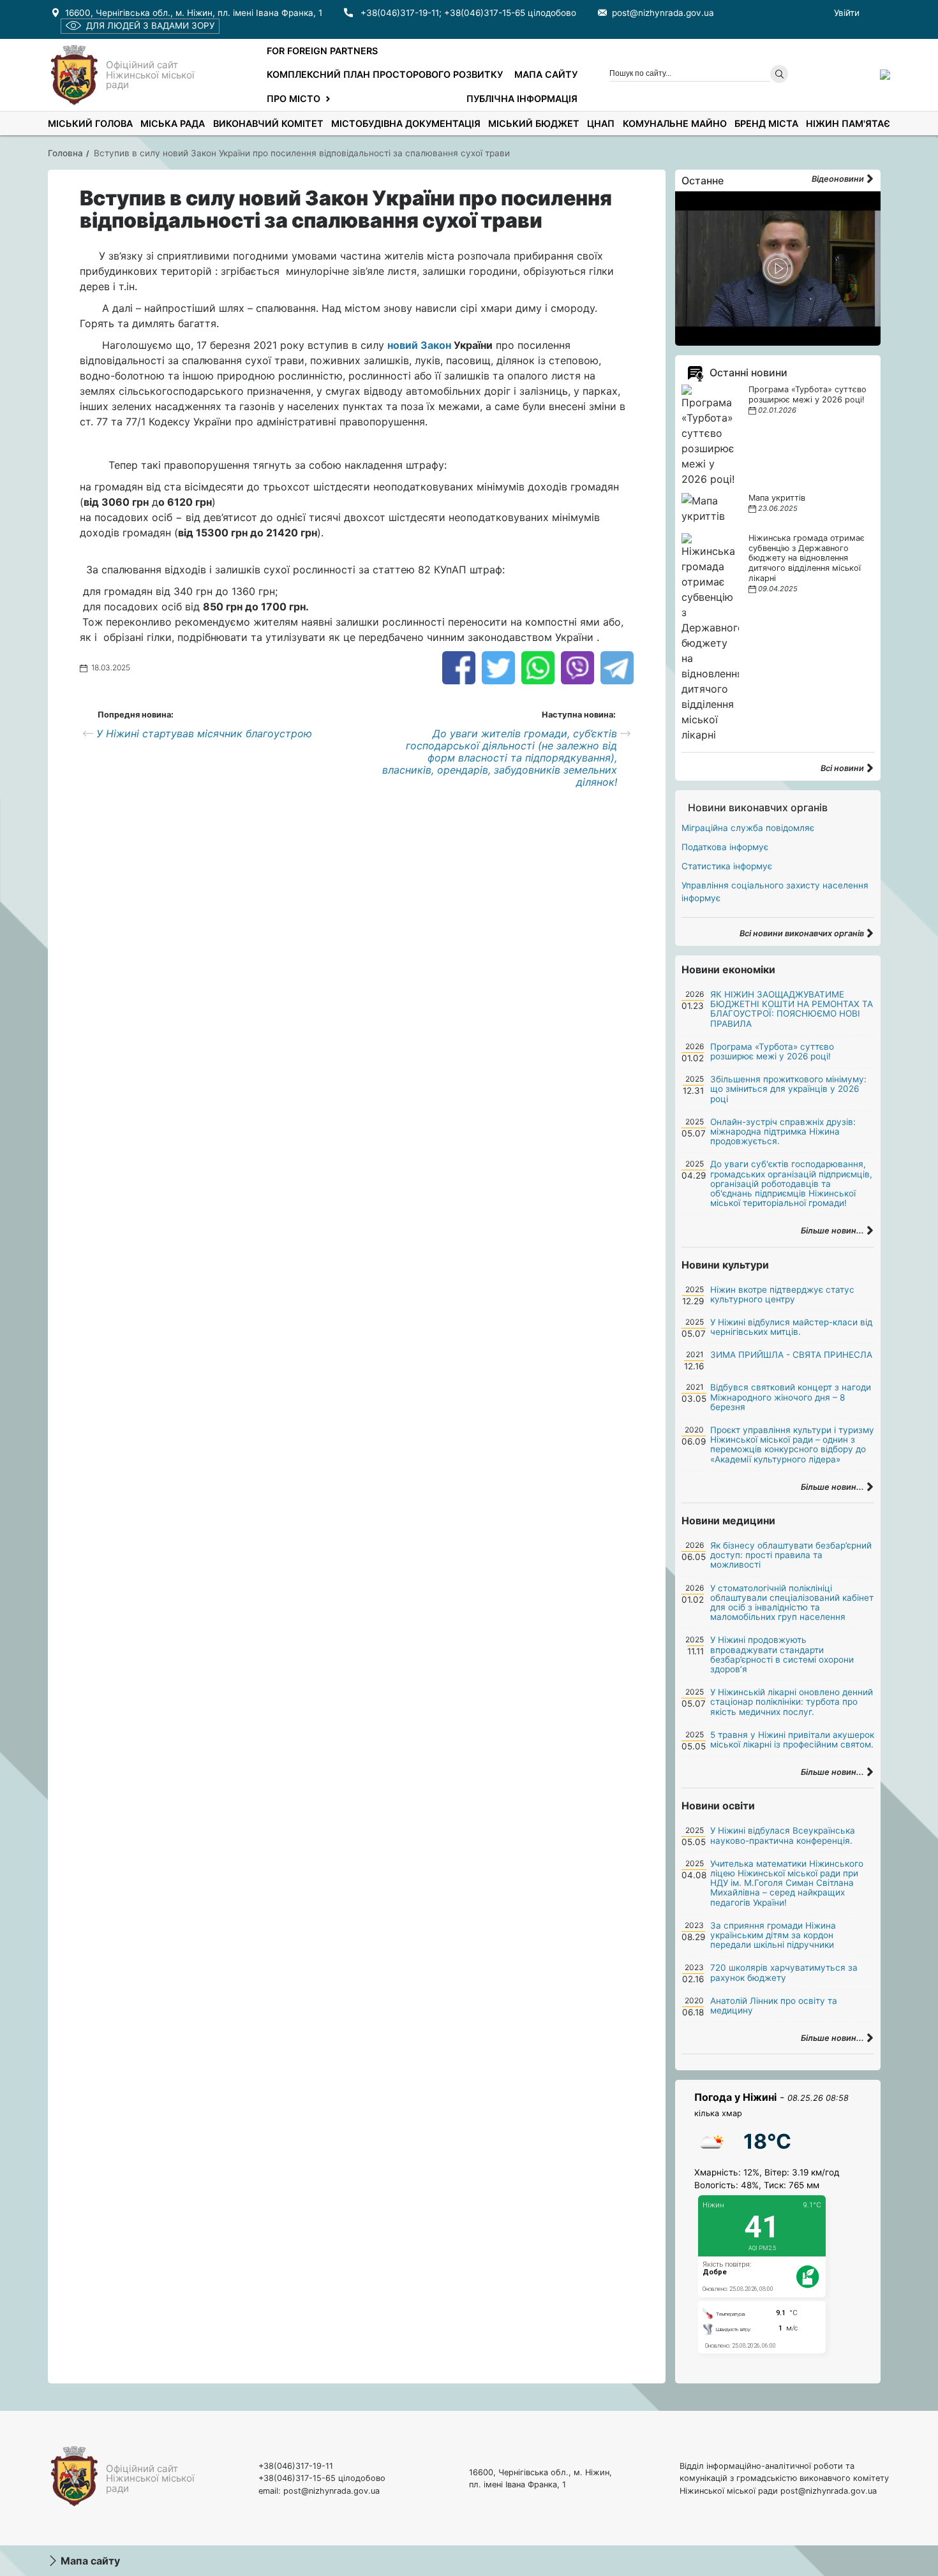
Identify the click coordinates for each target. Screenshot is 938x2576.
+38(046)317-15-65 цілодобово (510, 13)
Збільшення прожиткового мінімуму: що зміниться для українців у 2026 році (788, 1089)
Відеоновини (839, 179)
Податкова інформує (725, 847)
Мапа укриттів (777, 498)
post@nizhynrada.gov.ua (663, 13)
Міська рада (173, 123)
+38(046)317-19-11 (400, 13)
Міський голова (90, 123)
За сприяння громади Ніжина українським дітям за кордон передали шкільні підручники (773, 1935)
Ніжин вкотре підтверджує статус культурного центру (782, 1294)
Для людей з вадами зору (150, 26)
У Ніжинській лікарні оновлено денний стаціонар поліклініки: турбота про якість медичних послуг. (792, 1702)
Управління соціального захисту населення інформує (775, 892)
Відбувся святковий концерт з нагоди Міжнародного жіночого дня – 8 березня (791, 1397)
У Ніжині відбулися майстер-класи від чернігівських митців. (791, 1327)
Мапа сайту (546, 74)
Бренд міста (766, 123)
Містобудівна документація (406, 123)
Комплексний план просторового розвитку (385, 74)
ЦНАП (601, 123)
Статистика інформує (727, 866)
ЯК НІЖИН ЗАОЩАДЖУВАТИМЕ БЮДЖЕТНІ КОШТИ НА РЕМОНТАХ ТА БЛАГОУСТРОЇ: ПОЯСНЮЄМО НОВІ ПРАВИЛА (792, 1009)
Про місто (294, 99)
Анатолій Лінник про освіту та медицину (774, 2006)
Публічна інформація (522, 99)
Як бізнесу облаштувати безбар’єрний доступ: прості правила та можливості (791, 1555)
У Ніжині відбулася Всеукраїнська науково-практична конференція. (783, 1835)
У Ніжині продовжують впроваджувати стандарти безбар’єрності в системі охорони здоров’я (782, 1654)
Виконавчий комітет (268, 123)
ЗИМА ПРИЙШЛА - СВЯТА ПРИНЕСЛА (791, 1355)
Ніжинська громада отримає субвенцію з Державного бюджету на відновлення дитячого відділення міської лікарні (807, 558)
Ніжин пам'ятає (848, 123)
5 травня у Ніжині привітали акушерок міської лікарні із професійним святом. (792, 1740)
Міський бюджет (534, 123)
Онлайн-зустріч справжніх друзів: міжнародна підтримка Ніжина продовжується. (783, 1131)
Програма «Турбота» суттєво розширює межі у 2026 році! (808, 394)
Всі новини (843, 768)
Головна (65, 153)
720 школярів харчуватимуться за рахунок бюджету (784, 1972)
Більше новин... (833, 1231)
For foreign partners (322, 51)
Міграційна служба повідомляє (748, 828)
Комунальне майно (675, 123)
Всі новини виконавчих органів (803, 933)
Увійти (847, 13)
